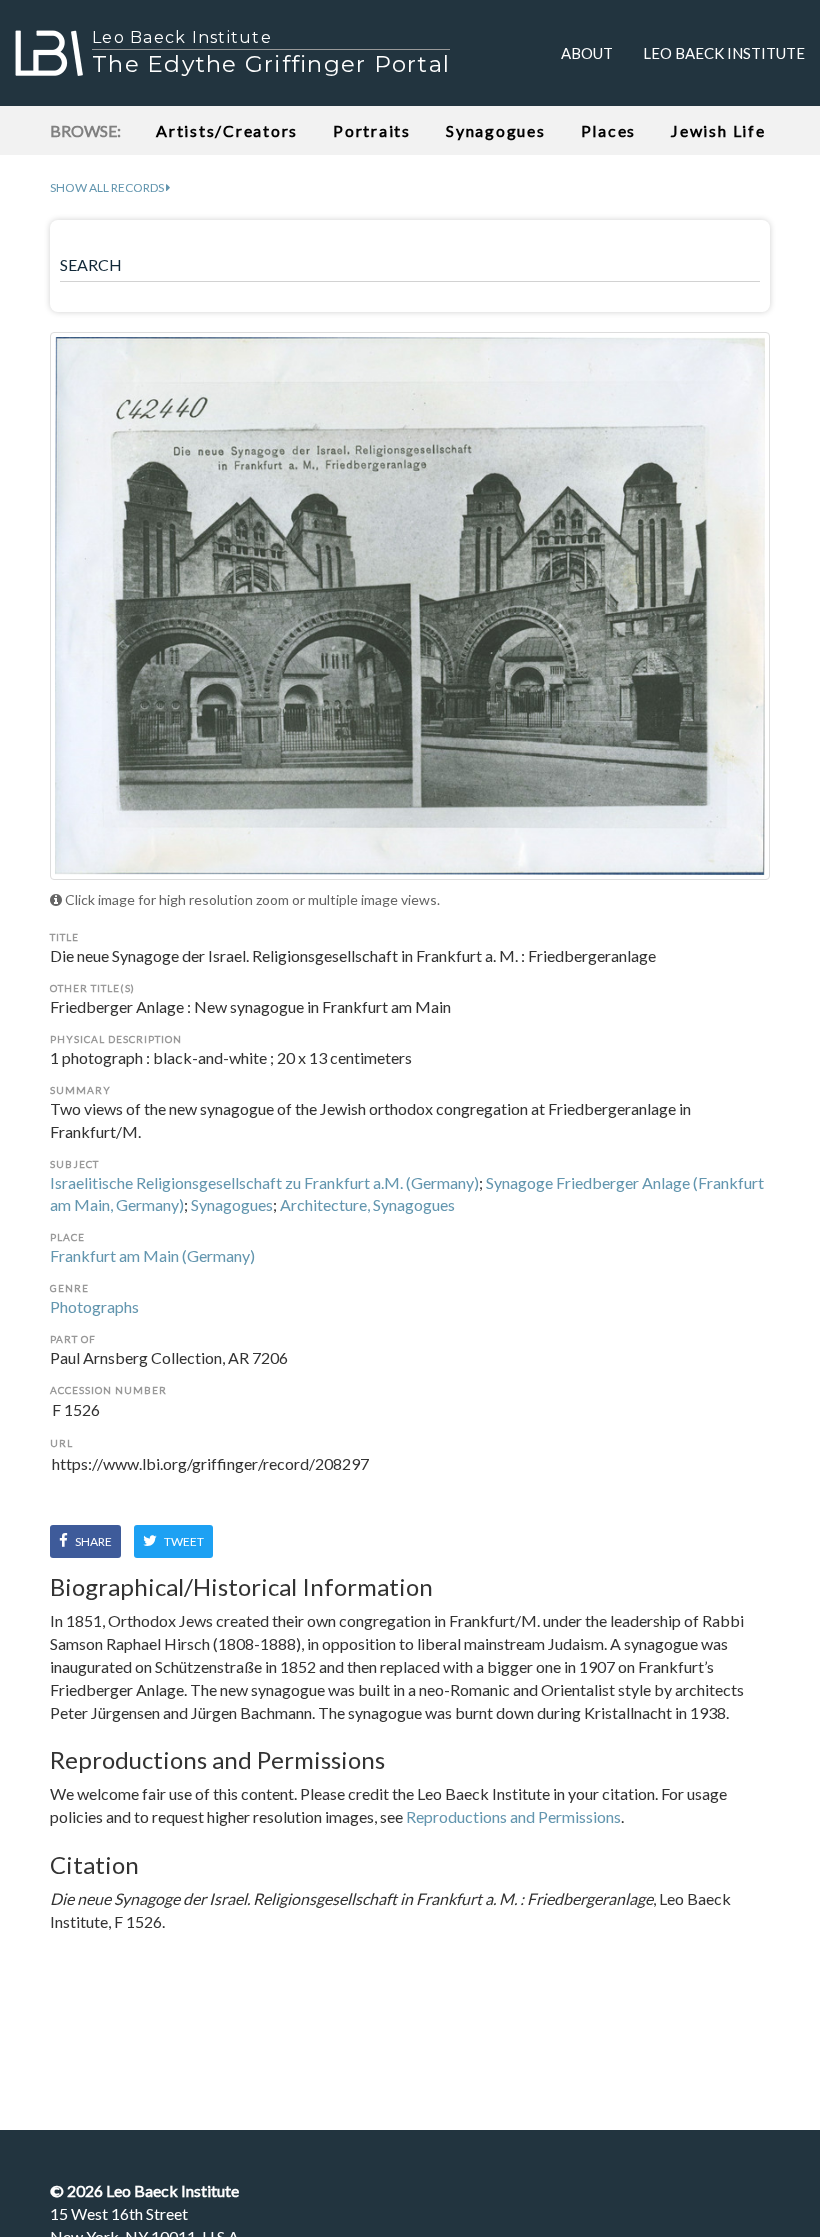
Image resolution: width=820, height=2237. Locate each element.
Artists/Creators (227, 130)
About (587, 53)
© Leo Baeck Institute (144, 2190)
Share (92, 1541)
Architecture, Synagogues (367, 1204)
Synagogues (496, 130)
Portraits (372, 130)
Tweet (183, 1541)
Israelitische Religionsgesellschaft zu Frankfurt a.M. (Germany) (264, 1182)
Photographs (94, 1306)
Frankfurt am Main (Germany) (152, 1255)
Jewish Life (718, 130)
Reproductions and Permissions (513, 1816)
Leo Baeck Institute (724, 53)
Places (609, 130)
